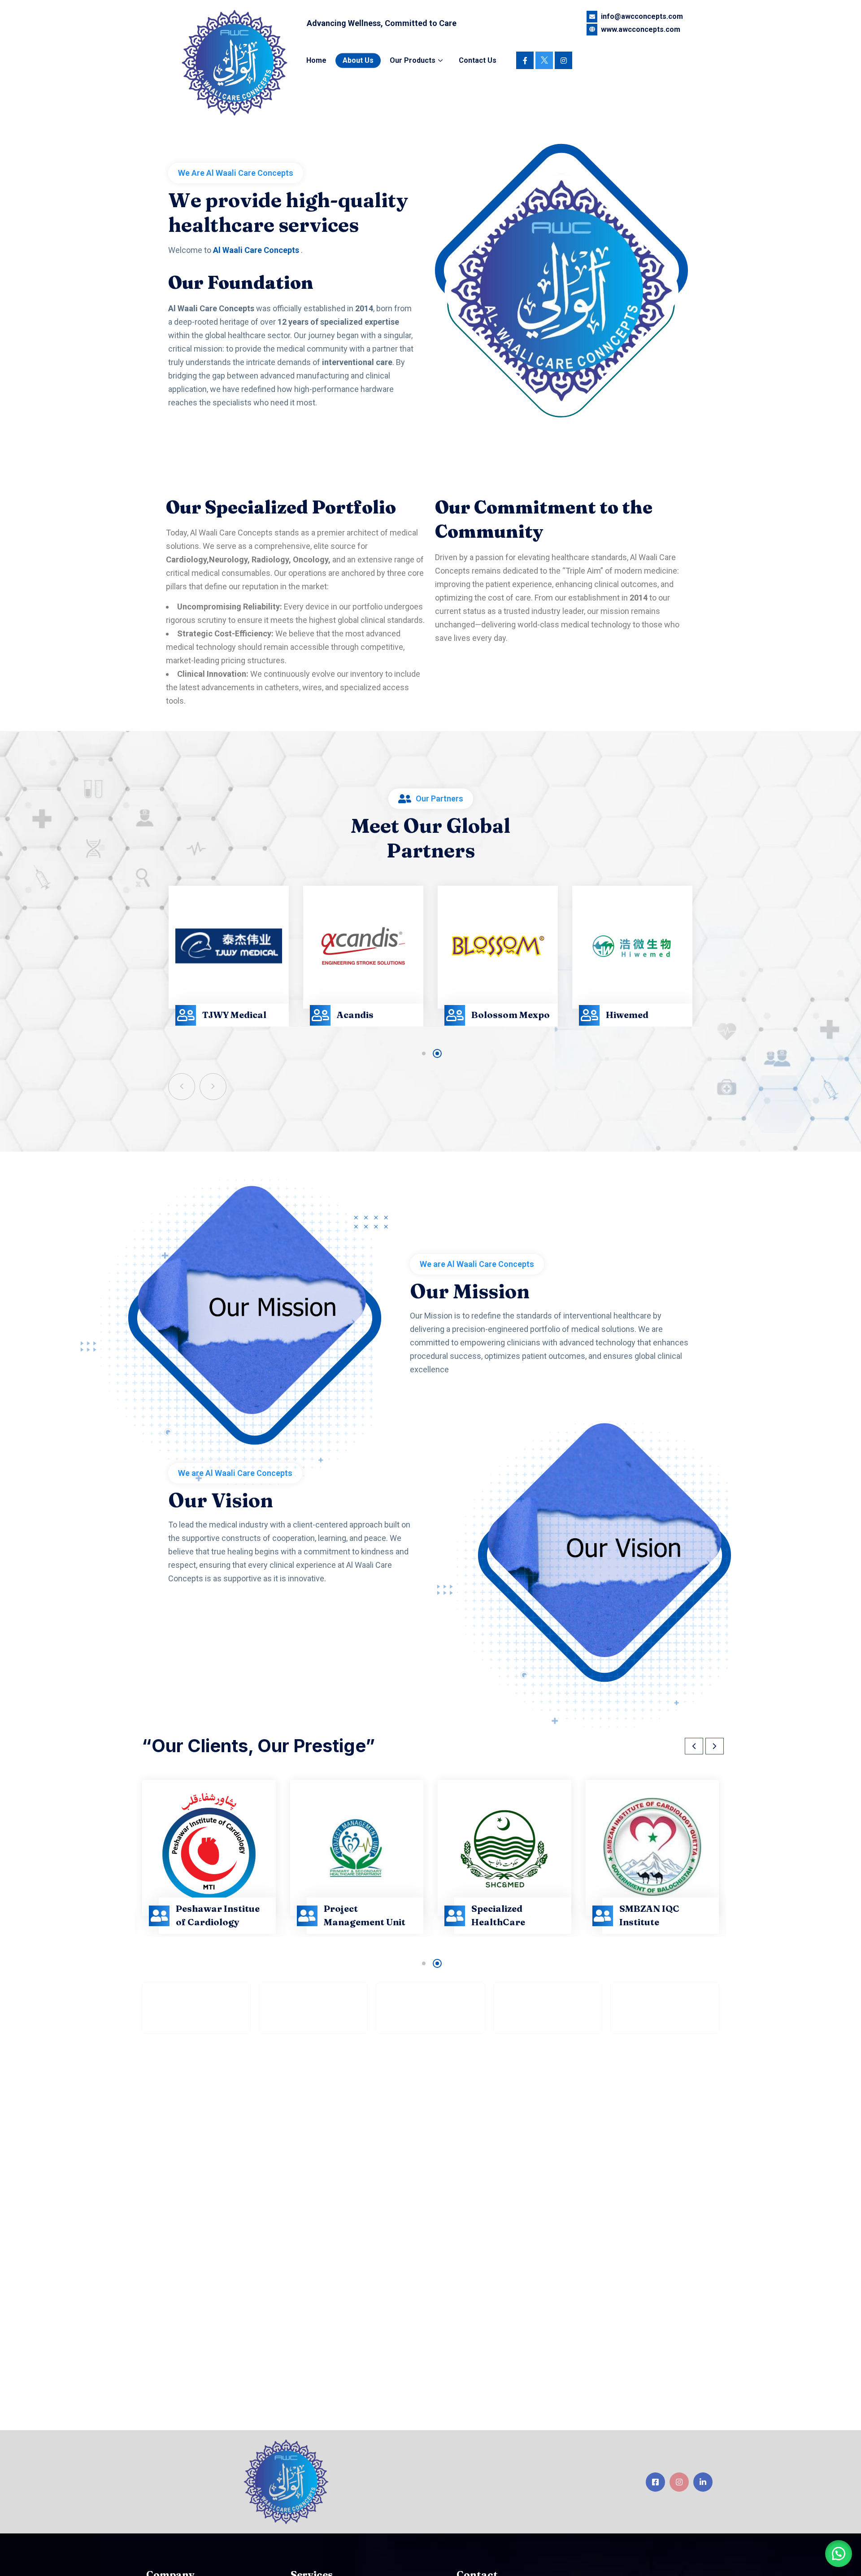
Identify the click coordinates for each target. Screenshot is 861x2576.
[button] (424, 1053)
